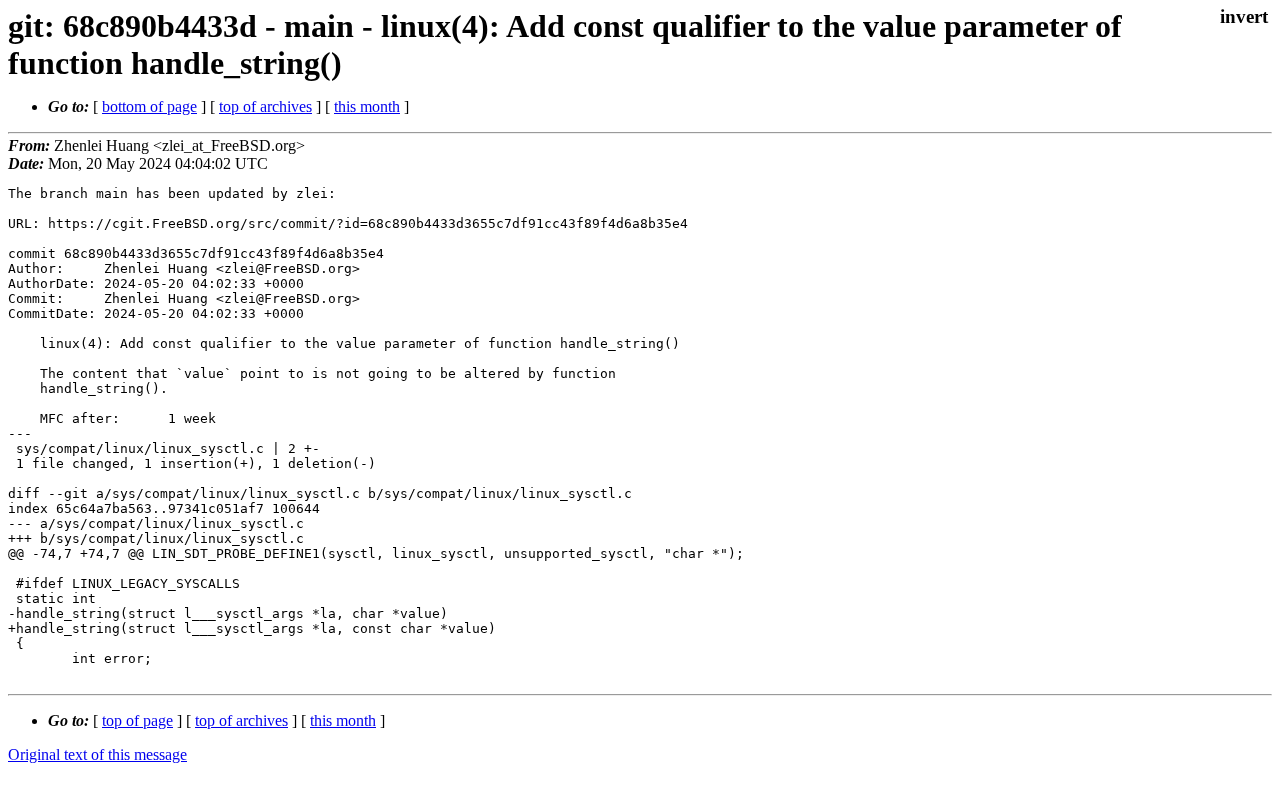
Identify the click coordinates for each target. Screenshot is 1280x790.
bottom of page (149, 106)
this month (367, 106)
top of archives (265, 106)
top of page (137, 720)
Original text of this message (97, 754)
